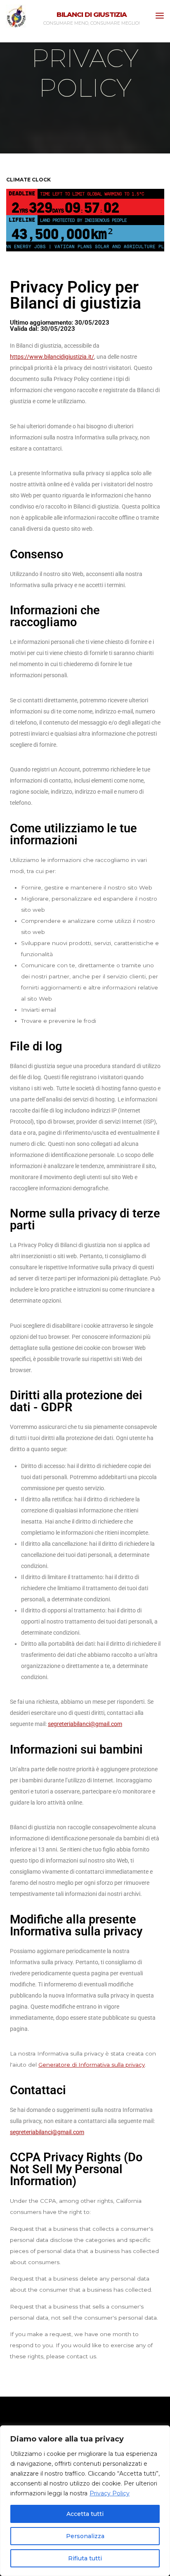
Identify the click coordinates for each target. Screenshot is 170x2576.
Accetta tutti (85, 2514)
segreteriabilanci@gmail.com (85, 1724)
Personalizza (85, 2536)
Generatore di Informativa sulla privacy (92, 2065)
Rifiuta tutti (85, 2558)
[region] (85, 2501)
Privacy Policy (110, 2493)
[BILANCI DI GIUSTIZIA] (16, 16)
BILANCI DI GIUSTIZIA (92, 14)
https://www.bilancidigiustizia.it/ (52, 357)
